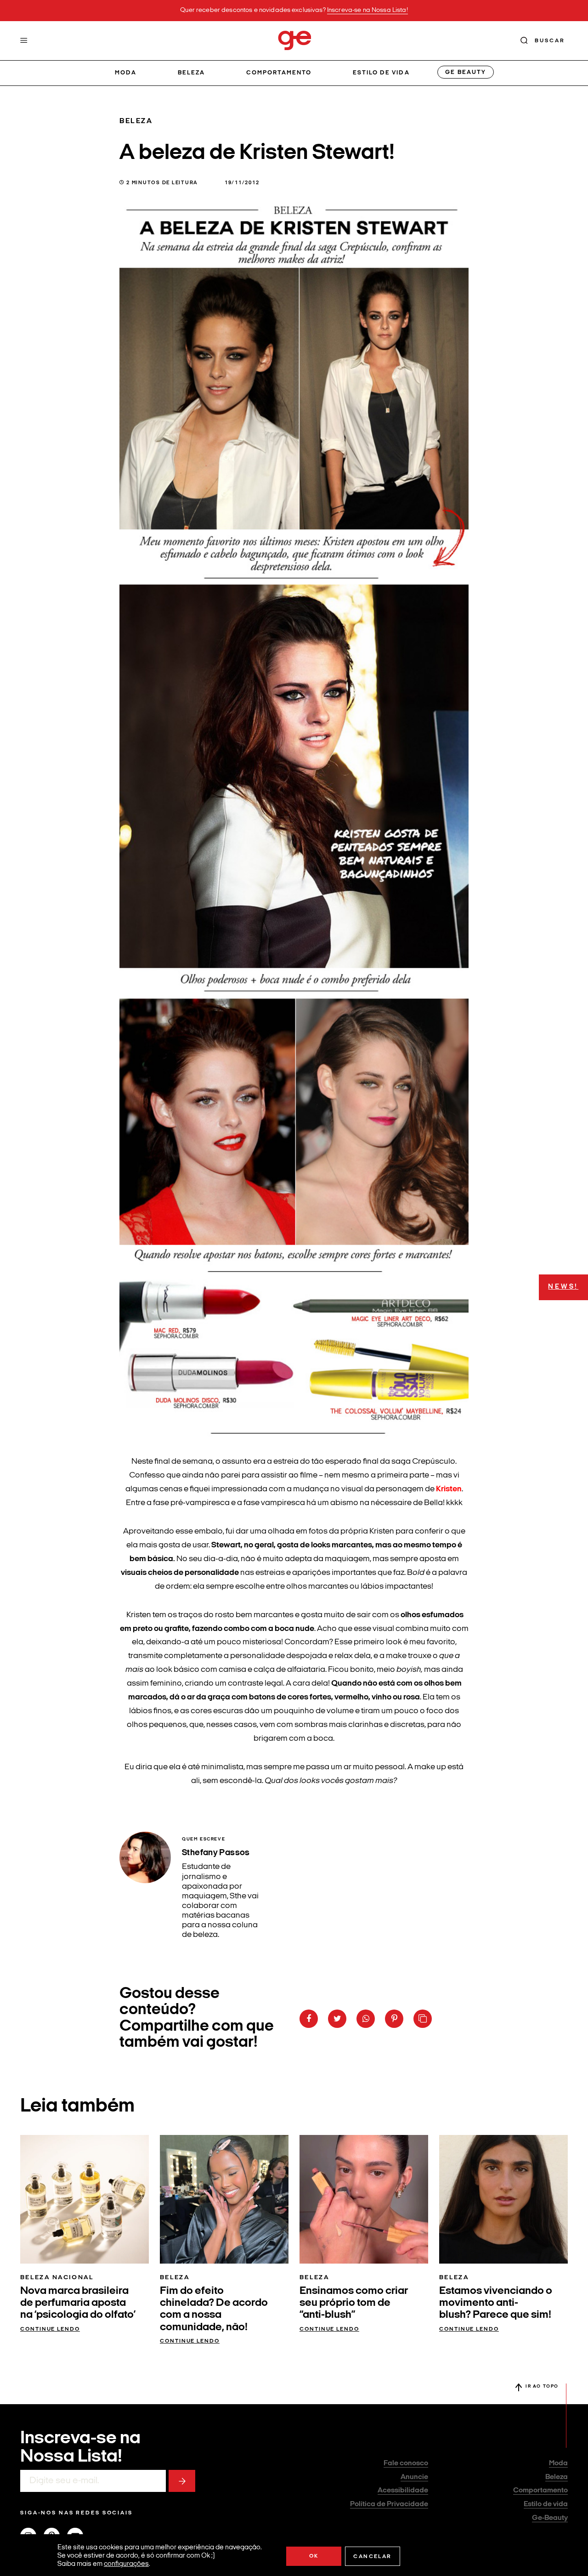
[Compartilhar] (309, 2019)
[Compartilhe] (423, 2019)
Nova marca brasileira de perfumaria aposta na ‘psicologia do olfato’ (78, 2303)
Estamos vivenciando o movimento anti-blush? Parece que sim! (496, 2303)
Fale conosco (406, 2463)
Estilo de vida (381, 73)
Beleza (191, 73)
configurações (126, 2564)
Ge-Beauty (550, 2518)
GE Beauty (465, 72)
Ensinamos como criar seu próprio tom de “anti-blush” (354, 2303)
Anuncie (414, 2477)
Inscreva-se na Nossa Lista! (367, 10)
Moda (126, 73)
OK (314, 2556)
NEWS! (563, 1287)
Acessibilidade (403, 2491)
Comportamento (279, 73)
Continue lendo (50, 2329)
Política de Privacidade (389, 2504)
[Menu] (24, 40)
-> (182, 2481)
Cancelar (372, 2557)
